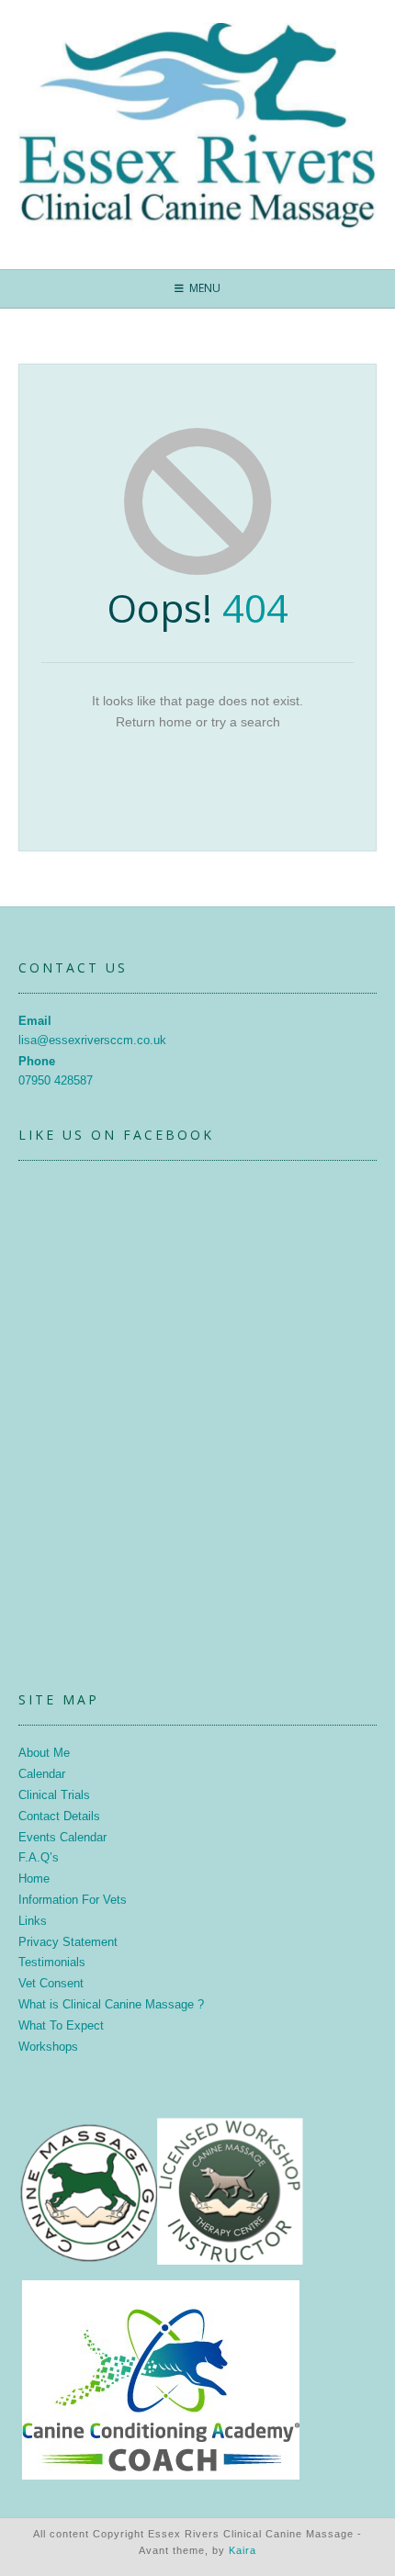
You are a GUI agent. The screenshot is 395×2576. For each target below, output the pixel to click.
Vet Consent (51, 1983)
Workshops (48, 2047)
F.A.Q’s (39, 1857)
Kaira (243, 2550)
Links (33, 1921)
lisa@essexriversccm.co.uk (92, 1040)
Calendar (42, 1774)
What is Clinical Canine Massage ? (111, 2004)
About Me (44, 1753)
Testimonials (52, 1962)
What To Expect (61, 2025)
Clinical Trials (54, 1795)
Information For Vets (73, 1900)
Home (34, 1879)
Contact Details (59, 1816)
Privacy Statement (68, 1942)
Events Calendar (62, 1837)
